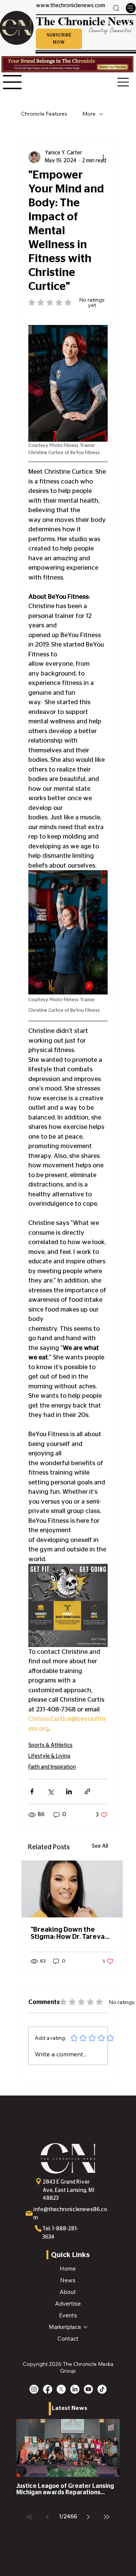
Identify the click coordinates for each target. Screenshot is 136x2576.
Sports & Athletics (50, 1745)
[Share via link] (87, 1791)
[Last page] (107, 2517)
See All (100, 1846)
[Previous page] (48, 2517)
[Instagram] (34, 2389)
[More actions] (103, 157)
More (89, 114)
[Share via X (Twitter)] (50, 1791)
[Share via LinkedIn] (69, 1791)
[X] (61, 2389)
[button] (59, 39)
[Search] (116, 8)
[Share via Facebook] (32, 1791)
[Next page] (88, 2517)
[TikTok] (102, 2389)
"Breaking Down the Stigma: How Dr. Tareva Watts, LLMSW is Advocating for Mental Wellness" (68, 1934)
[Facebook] (48, 2389)
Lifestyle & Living (49, 1756)
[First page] (29, 2517)
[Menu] (131, 8)
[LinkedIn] (75, 2389)
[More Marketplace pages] (85, 2327)
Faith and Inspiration (52, 1767)
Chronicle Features (44, 114)
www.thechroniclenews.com (70, 6)
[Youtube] (88, 2389)
